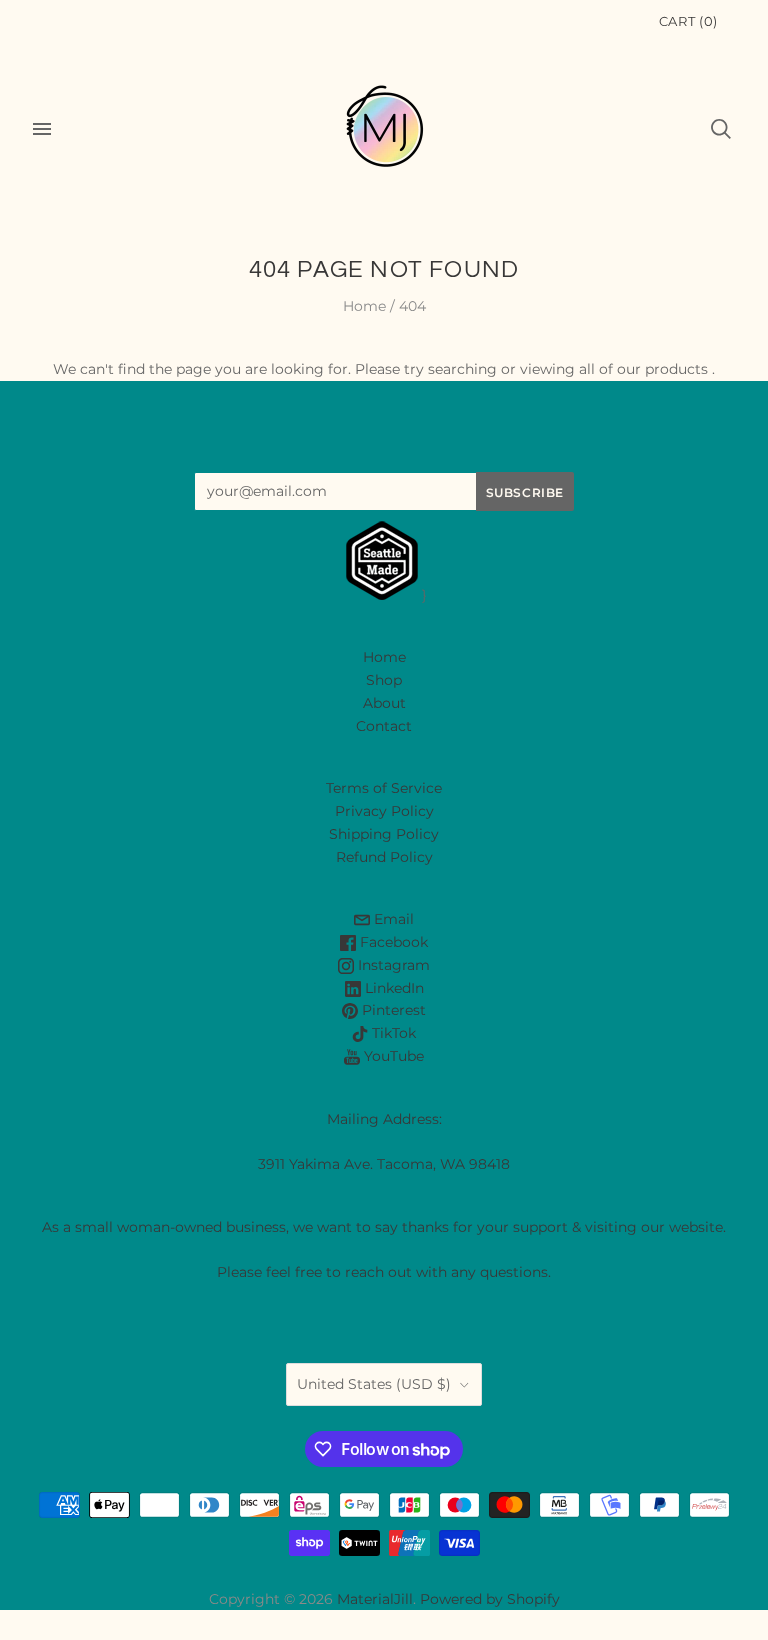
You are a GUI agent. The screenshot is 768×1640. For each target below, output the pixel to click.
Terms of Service (384, 788)
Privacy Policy (384, 811)
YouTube (392, 1056)
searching (462, 369)
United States (374, 1384)
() (688, 21)
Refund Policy (384, 857)
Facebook (392, 942)
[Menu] (42, 129)
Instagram (392, 965)
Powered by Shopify (490, 1599)
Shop (384, 680)
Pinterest (392, 1010)
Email (392, 919)
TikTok (392, 1033)
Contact (384, 726)
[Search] (721, 129)
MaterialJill (375, 1599)
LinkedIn (392, 988)
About (384, 703)
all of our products (643, 369)
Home (364, 306)
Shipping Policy (384, 834)
